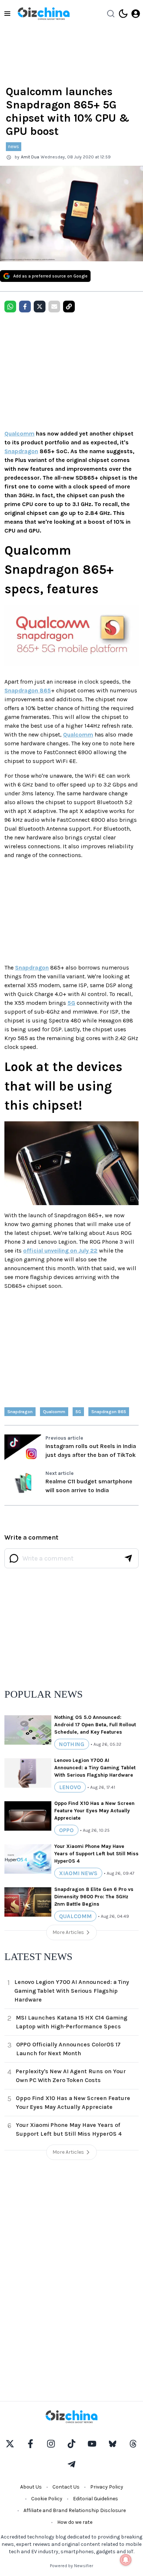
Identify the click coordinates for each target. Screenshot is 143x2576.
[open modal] (136, 14)
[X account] (10, 2444)
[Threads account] (133, 2444)
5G (71, 1003)
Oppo (66, 1830)
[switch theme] (123, 14)
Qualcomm (19, 433)
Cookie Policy (47, 2499)
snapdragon (20, 1412)
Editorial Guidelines (96, 2499)
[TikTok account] (71, 2444)
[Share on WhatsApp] (10, 307)
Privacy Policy (107, 2487)
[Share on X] (40, 307)
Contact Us (66, 2487)
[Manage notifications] (126, 2560)
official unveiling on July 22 (60, 1251)
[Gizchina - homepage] (44, 14)
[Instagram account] (51, 2444)
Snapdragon (21, 451)
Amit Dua (30, 157)
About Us (31, 2487)
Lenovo (70, 1787)
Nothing (72, 1744)
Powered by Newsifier (71, 2566)
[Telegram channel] (71, 2464)
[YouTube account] (92, 2444)
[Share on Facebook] (25, 307)
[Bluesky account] (113, 2444)
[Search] (111, 14)
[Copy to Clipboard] (69, 307)
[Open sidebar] (7, 14)
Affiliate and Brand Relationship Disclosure (75, 2510)
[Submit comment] (128, 1558)
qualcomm (54, 1412)
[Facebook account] (30, 2444)
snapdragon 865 (109, 1412)
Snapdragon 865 (28, 690)
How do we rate (75, 2522)
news (14, 146)
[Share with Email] (54, 307)
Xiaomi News (78, 1873)
